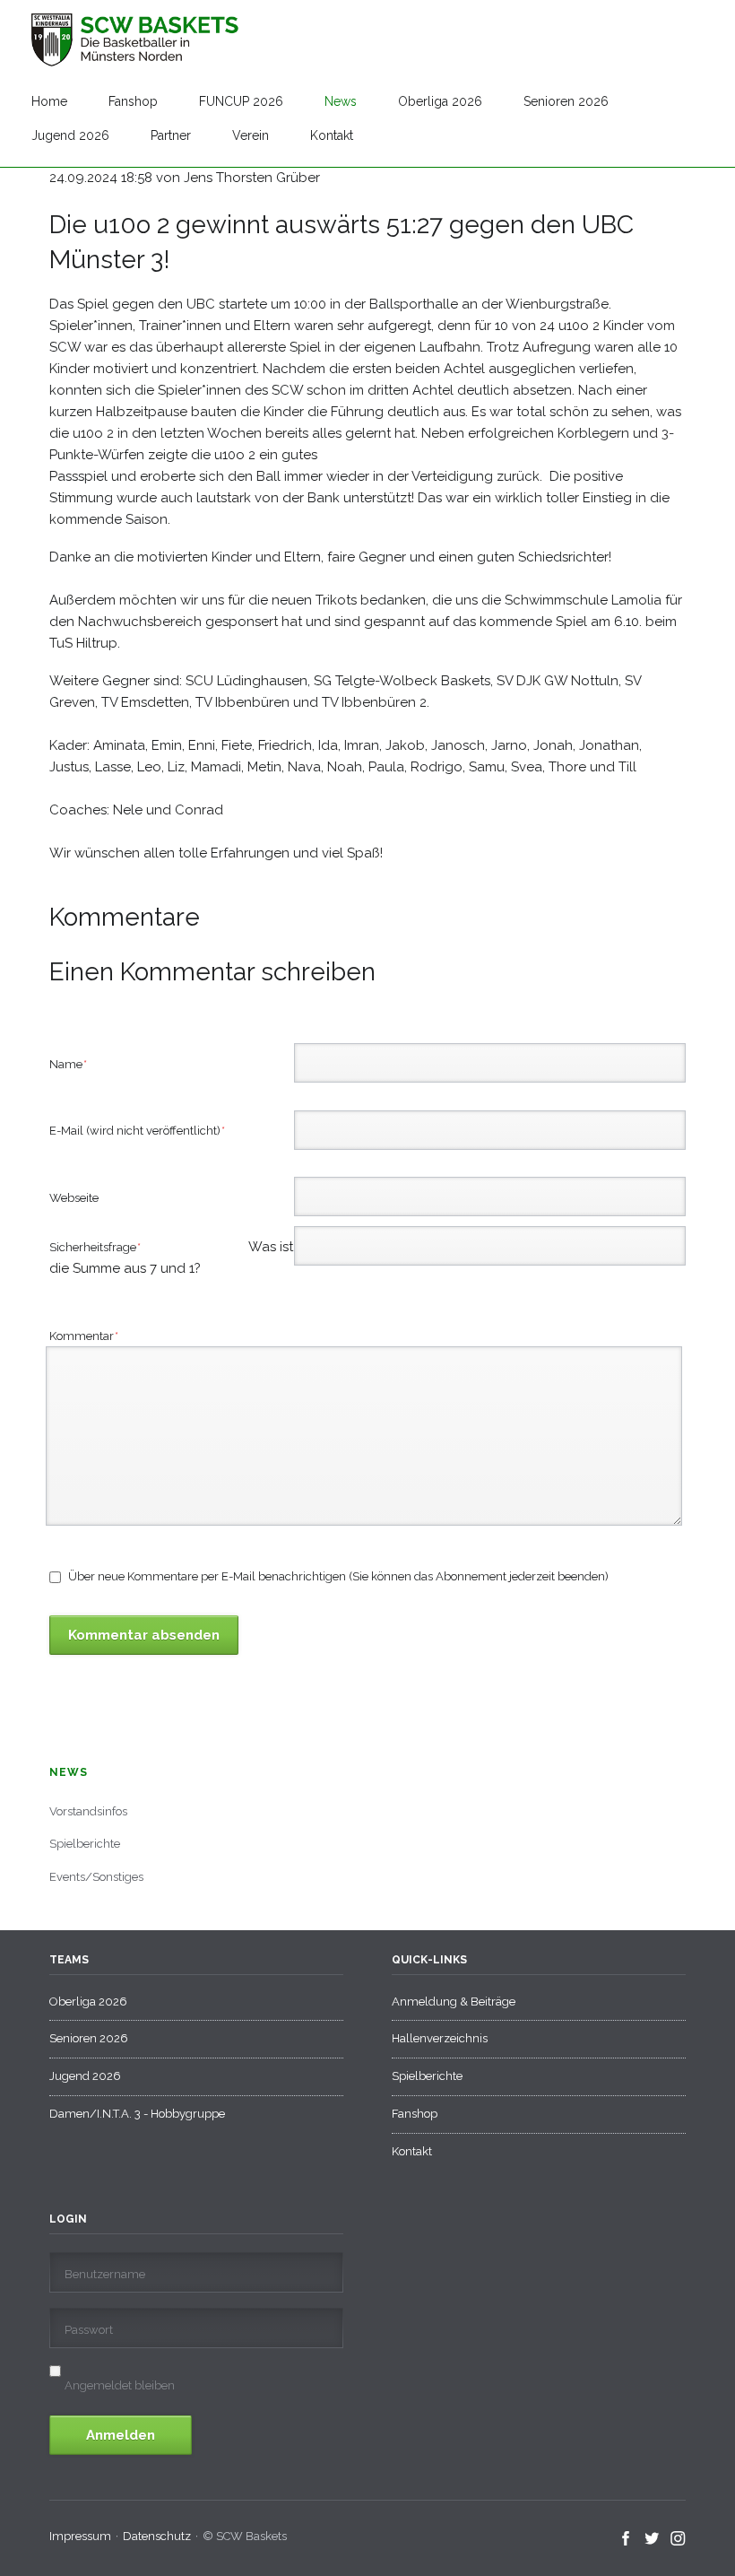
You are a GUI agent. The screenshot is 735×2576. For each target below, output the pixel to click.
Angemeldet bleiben (120, 2385)
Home (49, 101)
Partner (171, 135)
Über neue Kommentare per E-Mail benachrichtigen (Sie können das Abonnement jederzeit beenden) (338, 1576)
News (341, 101)
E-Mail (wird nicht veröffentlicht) (138, 1130)
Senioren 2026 (566, 101)
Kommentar (84, 1336)
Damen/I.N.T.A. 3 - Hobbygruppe (137, 2114)
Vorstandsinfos (88, 1811)
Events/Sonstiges (96, 1877)
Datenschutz (157, 2536)
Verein (251, 135)
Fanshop (133, 101)
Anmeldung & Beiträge (454, 2002)
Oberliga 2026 (440, 101)
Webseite (74, 1198)
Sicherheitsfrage (119, 1249)
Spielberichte (85, 1844)
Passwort (89, 2330)
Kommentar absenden (144, 1635)
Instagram (678, 2539)
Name (76, 1064)
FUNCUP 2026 (241, 101)
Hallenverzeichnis (440, 2038)
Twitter (652, 2539)
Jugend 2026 (70, 135)
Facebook (626, 2539)
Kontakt (332, 135)
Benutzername (105, 2274)
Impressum (80, 2536)
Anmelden (121, 2435)
